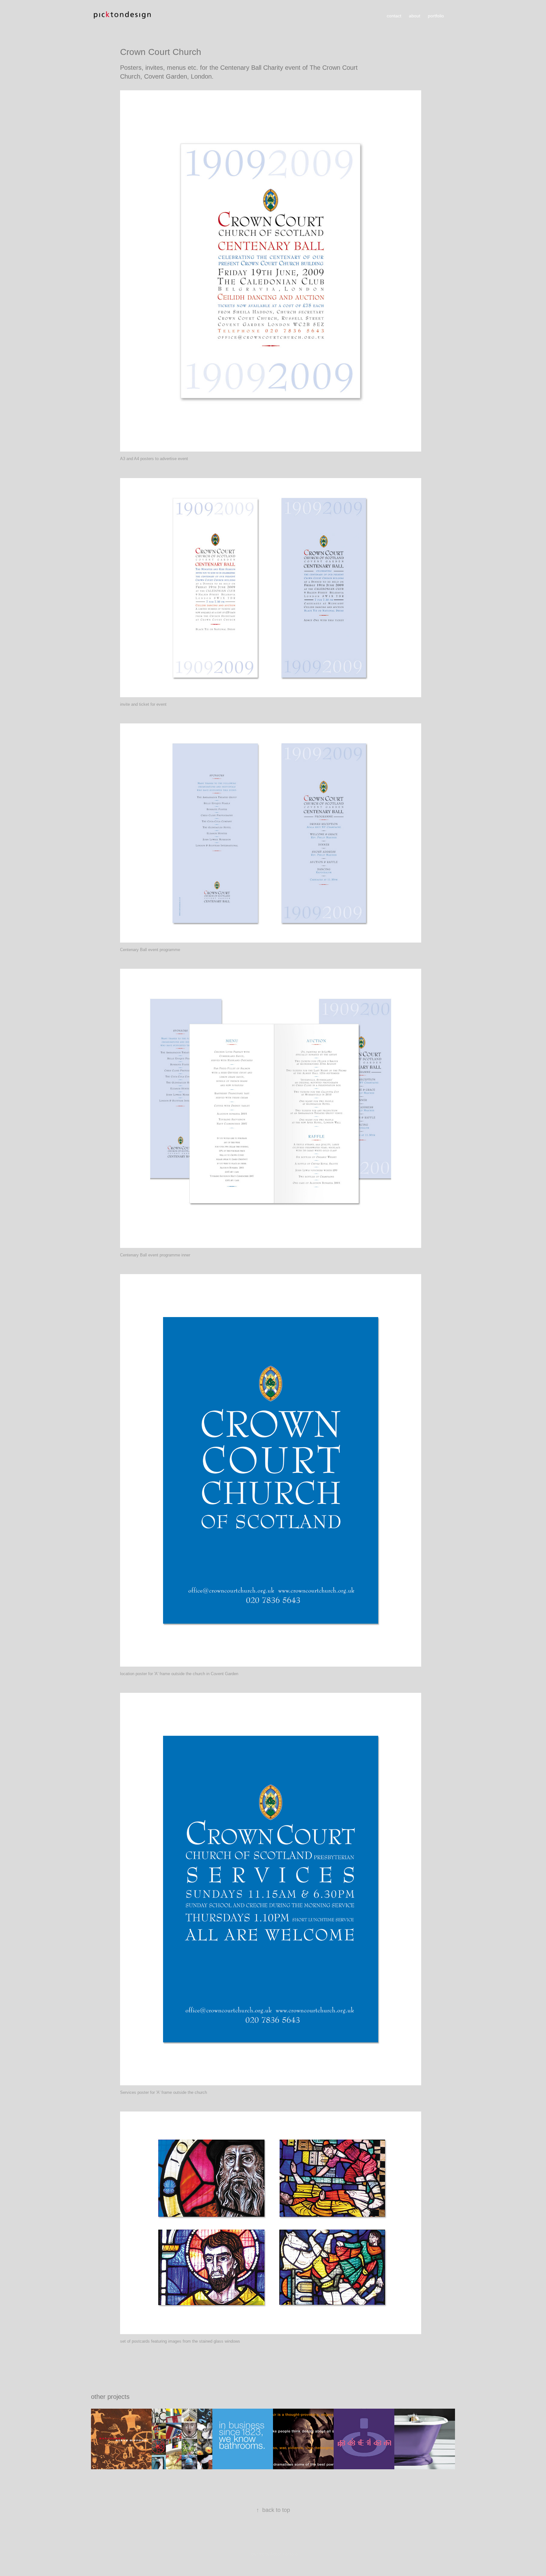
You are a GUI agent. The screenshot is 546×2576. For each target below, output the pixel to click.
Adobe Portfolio (284, 2554)
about (415, 16)
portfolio (436, 16)
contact (394, 16)
